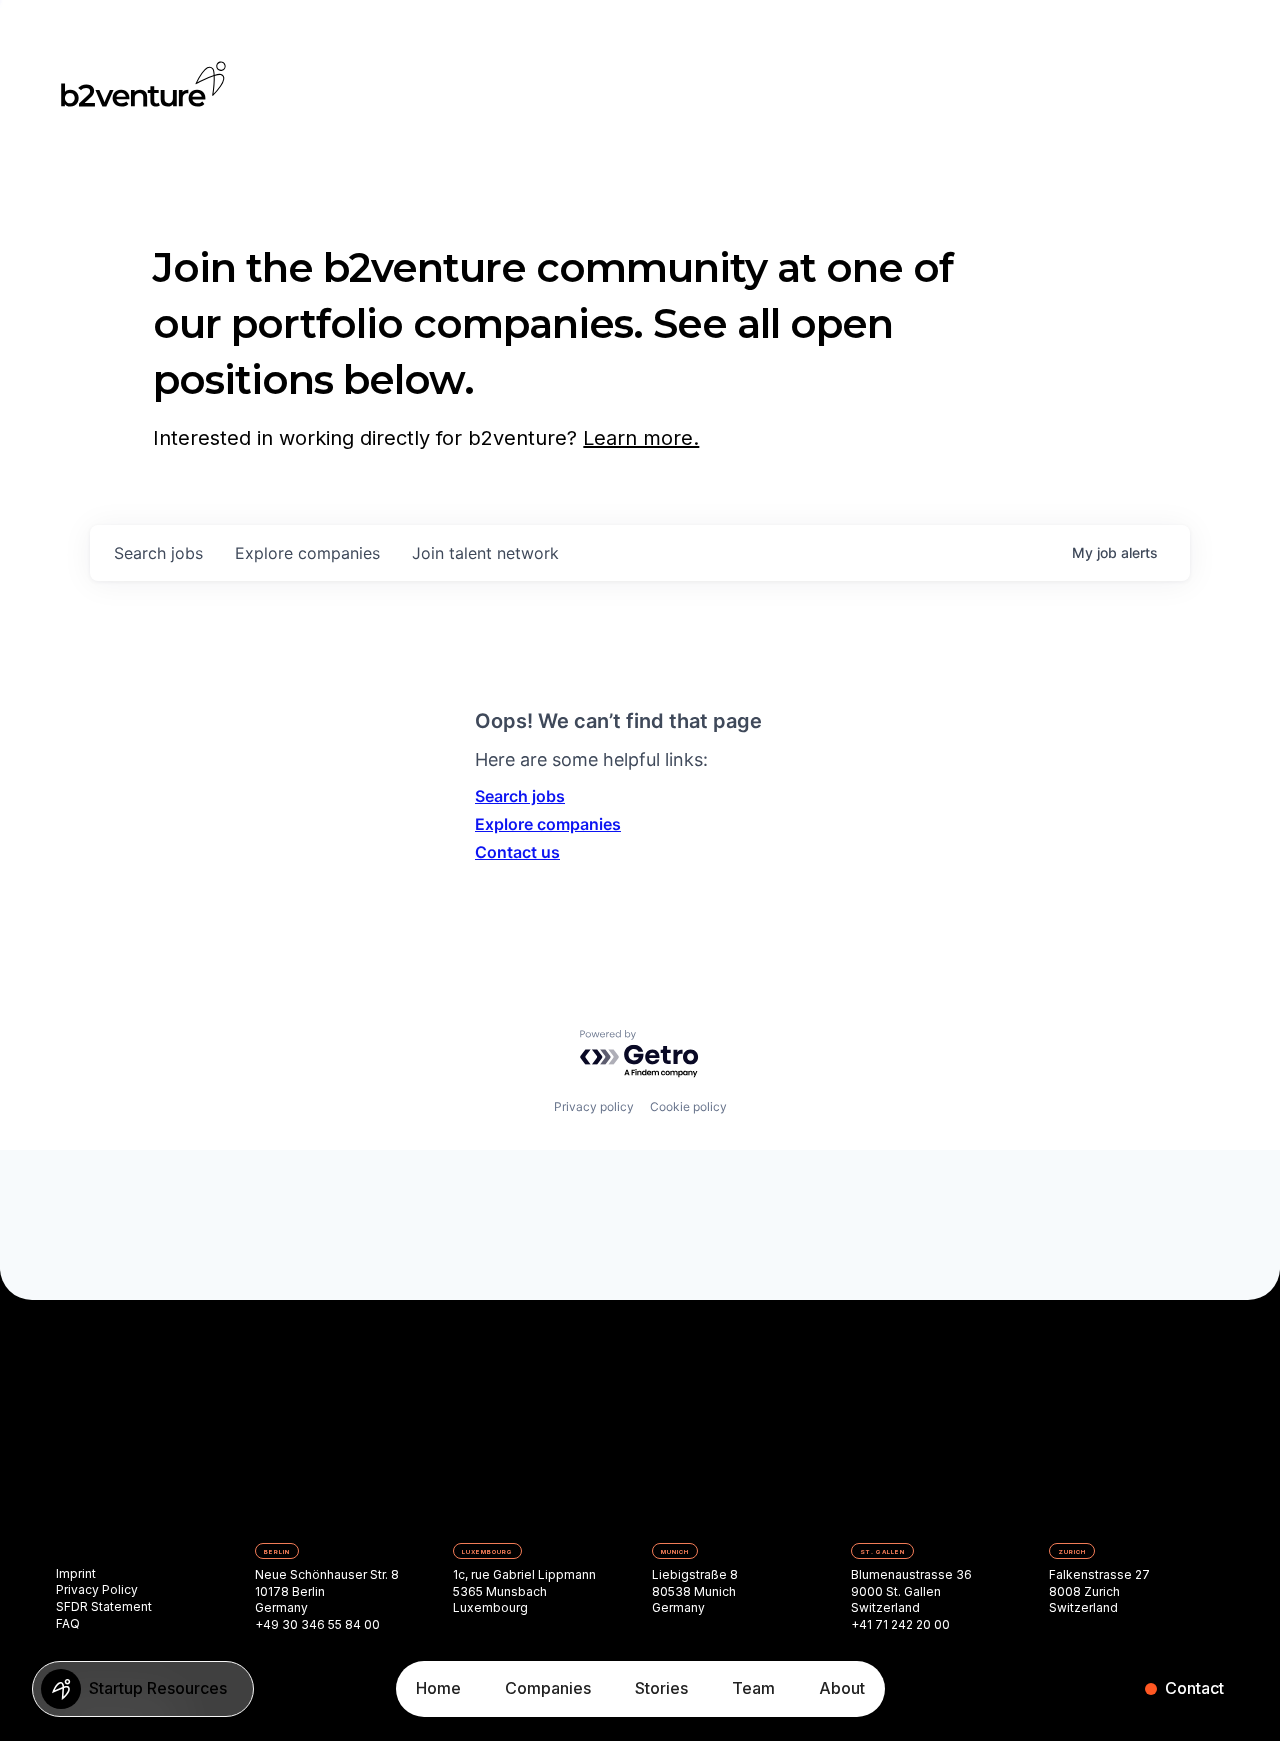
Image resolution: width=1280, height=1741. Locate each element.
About (842, 1688)
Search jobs (520, 796)
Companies (548, 1688)
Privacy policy (594, 1106)
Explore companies (548, 824)
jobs (158, 553)
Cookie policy (688, 1106)
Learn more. (641, 438)
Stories (661, 1688)
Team (753, 1688)
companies (307, 553)
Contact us (517, 852)
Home (438, 1688)
